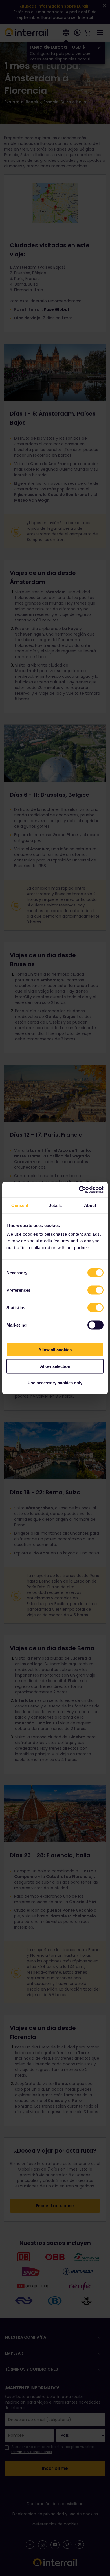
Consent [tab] (20, 1205)
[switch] (95, 1290)
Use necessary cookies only (55, 1383)
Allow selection (55, 1366)
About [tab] (90, 1205)
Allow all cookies (55, 1350)
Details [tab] (55, 1205)
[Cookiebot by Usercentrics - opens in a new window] (79, 1190)
